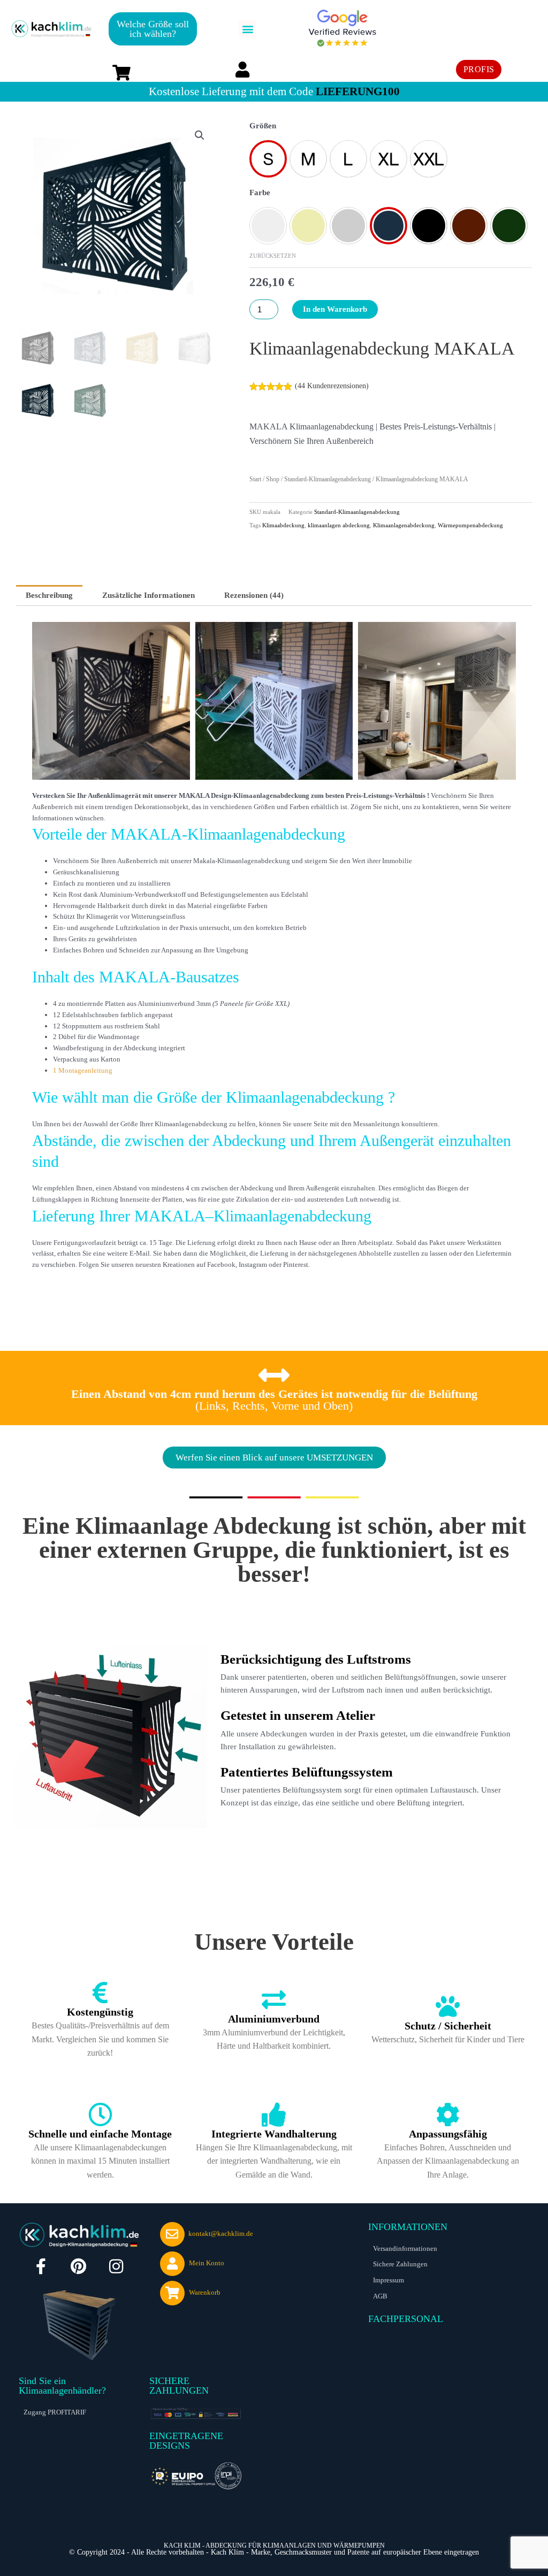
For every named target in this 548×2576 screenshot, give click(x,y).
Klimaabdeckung (283, 525)
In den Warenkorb (335, 309)
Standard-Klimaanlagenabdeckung (328, 479)
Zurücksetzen (273, 256)
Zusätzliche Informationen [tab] (149, 595)
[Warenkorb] (172, 2293)
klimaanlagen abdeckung (339, 525)
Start (255, 479)
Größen (263, 126)
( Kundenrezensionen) (332, 386)
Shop (273, 479)
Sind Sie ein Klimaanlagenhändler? (62, 2386)
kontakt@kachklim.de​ (221, 2233)
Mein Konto (207, 2263)
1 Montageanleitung (83, 1070)
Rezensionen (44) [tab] (254, 595)
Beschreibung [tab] (49, 595)
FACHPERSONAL (406, 2319)
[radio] (268, 159)
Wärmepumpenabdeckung (470, 525)
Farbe (260, 193)
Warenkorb (205, 2292)
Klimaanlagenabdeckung (404, 525)
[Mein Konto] (172, 2264)
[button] (248, 29)
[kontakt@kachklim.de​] (172, 2234)
